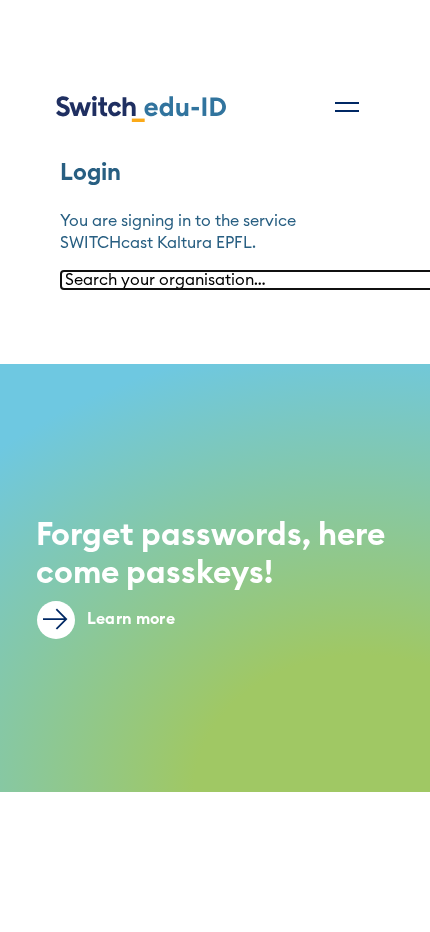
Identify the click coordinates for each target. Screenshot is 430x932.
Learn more (129, 619)
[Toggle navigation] (347, 107)
